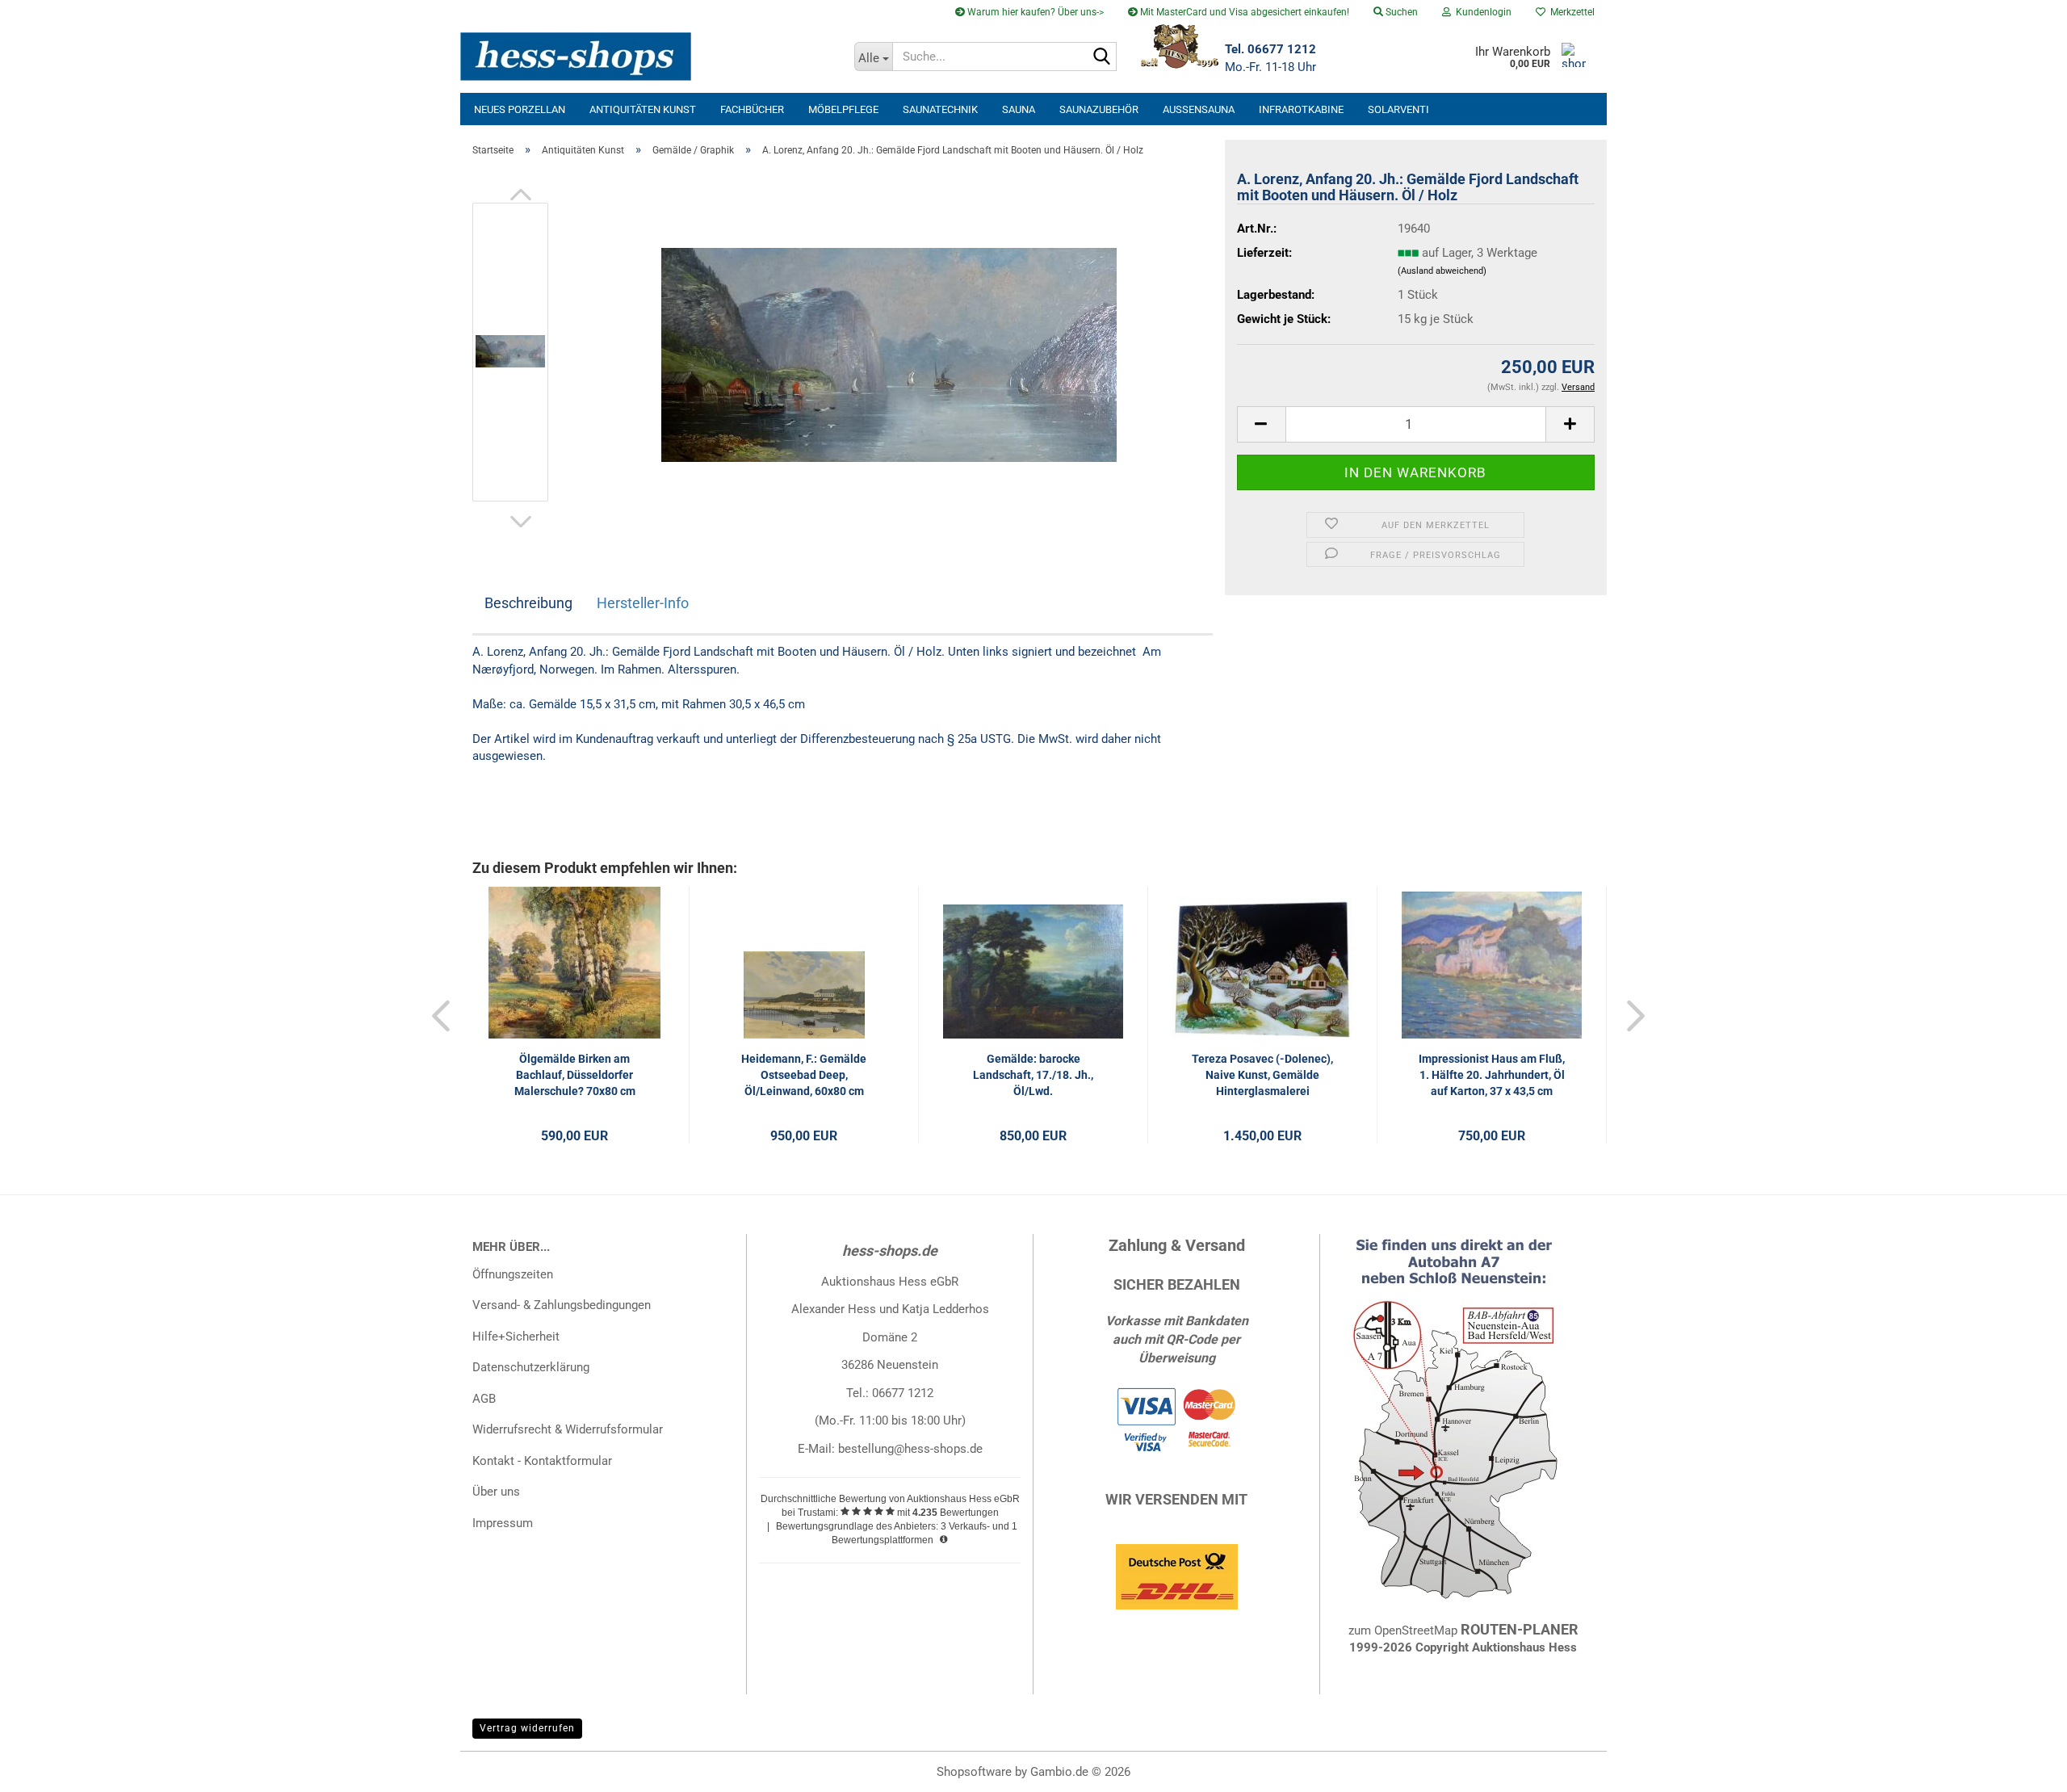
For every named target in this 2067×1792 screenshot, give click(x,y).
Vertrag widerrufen (527, 1728)
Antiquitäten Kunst (643, 109)
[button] (521, 195)
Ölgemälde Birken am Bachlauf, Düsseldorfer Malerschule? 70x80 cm (575, 1075)
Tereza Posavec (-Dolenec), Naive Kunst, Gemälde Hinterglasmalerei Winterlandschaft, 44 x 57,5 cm (1262, 1076)
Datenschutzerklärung (531, 1367)
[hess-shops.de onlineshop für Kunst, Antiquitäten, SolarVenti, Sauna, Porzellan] (651, 57)
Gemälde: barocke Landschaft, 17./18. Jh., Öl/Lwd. (1033, 1075)
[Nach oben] (2023, 1768)
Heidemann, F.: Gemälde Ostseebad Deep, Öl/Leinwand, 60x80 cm (804, 1075)
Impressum (503, 1523)
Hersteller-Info (643, 603)
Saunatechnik (940, 109)
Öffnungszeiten (513, 1274)
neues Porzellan (520, 109)
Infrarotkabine (1301, 109)
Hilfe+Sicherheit (516, 1337)
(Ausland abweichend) (1442, 271)
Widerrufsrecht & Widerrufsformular (568, 1429)
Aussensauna (1199, 109)
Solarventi (1398, 109)
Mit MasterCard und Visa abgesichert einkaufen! (1243, 12)
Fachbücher (752, 109)
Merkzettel (1570, 12)
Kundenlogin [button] (1481, 12)
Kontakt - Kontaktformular (542, 1461)
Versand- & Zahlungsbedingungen (562, 1305)
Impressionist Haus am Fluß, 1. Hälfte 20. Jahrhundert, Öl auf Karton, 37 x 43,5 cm (1492, 1075)
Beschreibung (528, 603)
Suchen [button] (1400, 12)
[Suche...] (1101, 57)
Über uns (496, 1492)
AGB (484, 1399)
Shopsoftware (974, 1772)
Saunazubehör (1099, 109)
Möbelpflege (843, 109)
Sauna (1019, 109)
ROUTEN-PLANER (1520, 1629)
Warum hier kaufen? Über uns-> (1034, 12)
